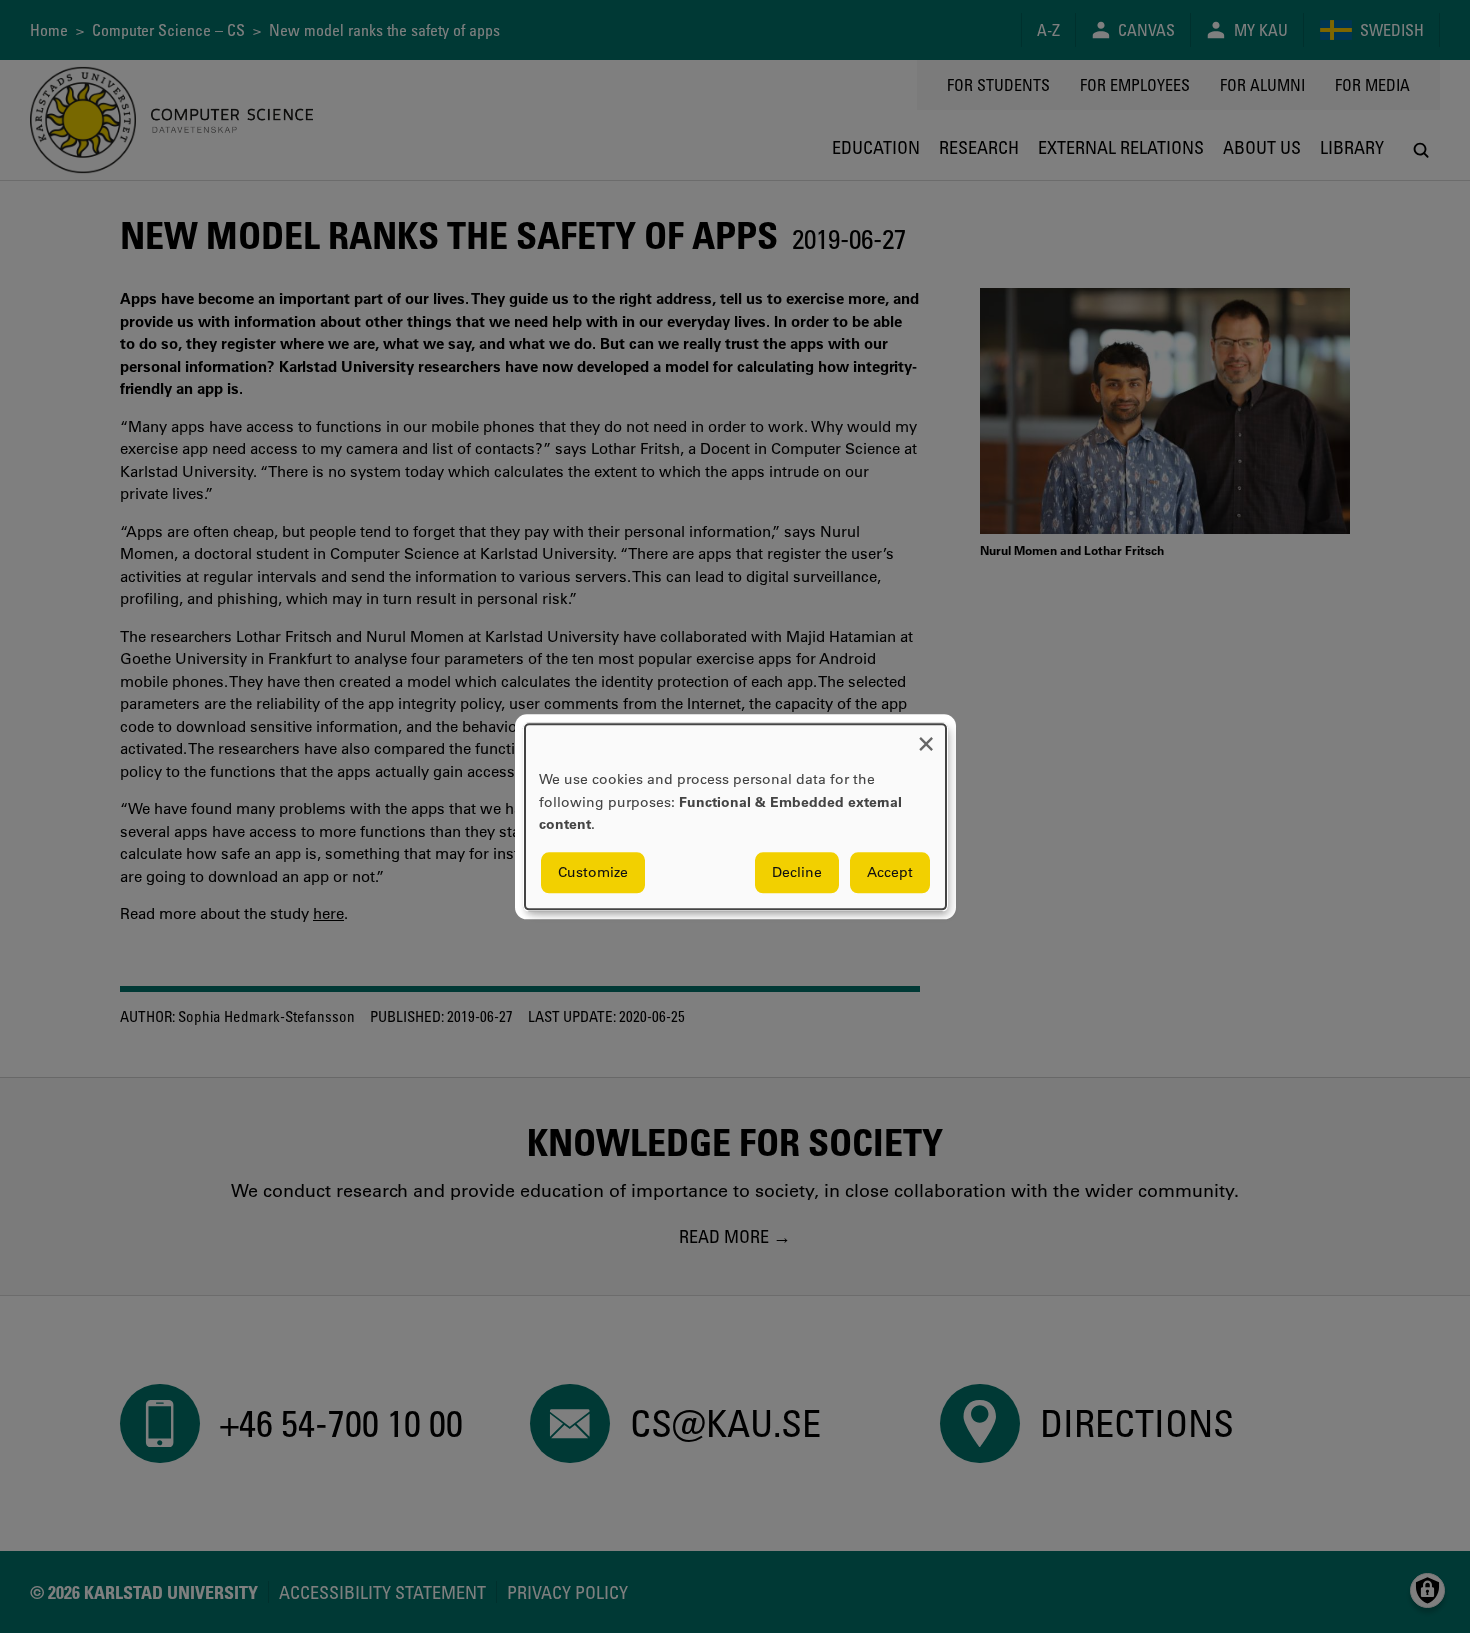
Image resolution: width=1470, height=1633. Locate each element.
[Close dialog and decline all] (926, 736)
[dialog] (735, 816)
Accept (890, 872)
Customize (593, 872)
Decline (797, 872)
